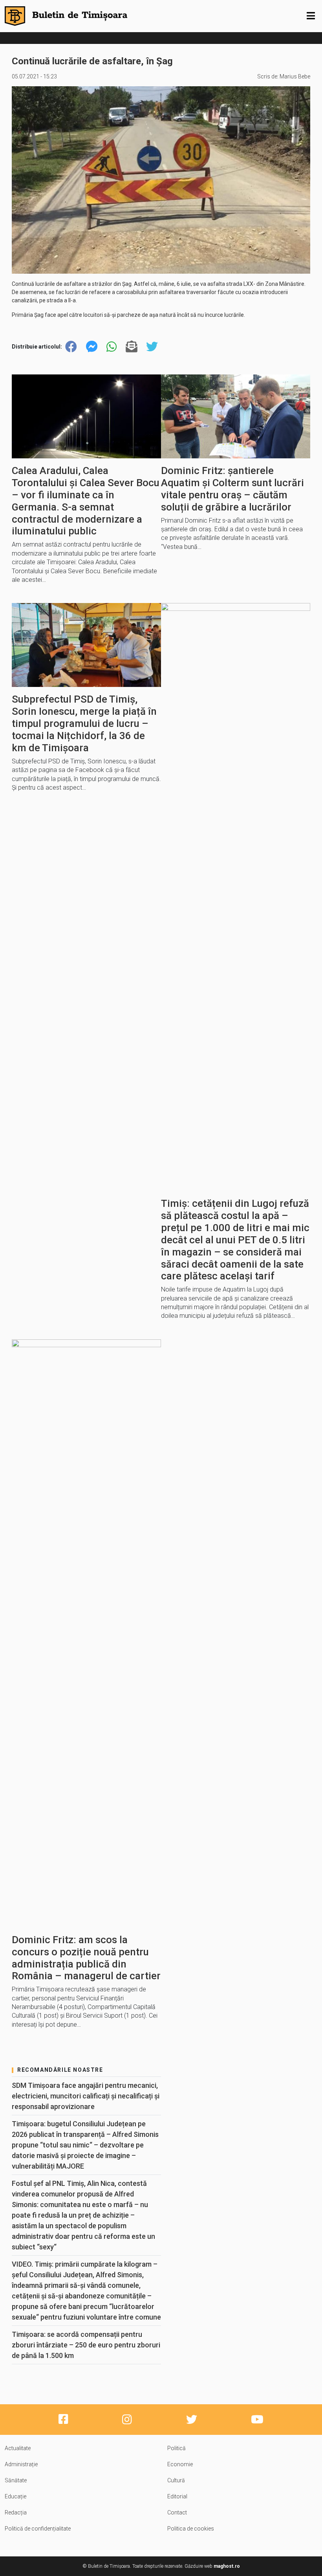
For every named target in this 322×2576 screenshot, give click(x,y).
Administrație (21, 2464)
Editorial (177, 2496)
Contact (177, 2512)
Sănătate (16, 2480)
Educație (16, 2496)
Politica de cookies (191, 2529)
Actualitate (18, 2448)
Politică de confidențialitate (38, 2529)
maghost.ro (227, 2566)
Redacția (16, 2512)
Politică (177, 2448)
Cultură (176, 2480)
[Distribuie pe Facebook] (71, 347)
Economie (180, 2464)
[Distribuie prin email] (132, 347)
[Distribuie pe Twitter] (152, 347)
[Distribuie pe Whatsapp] (112, 347)
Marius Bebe (295, 76)
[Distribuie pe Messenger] (92, 347)
